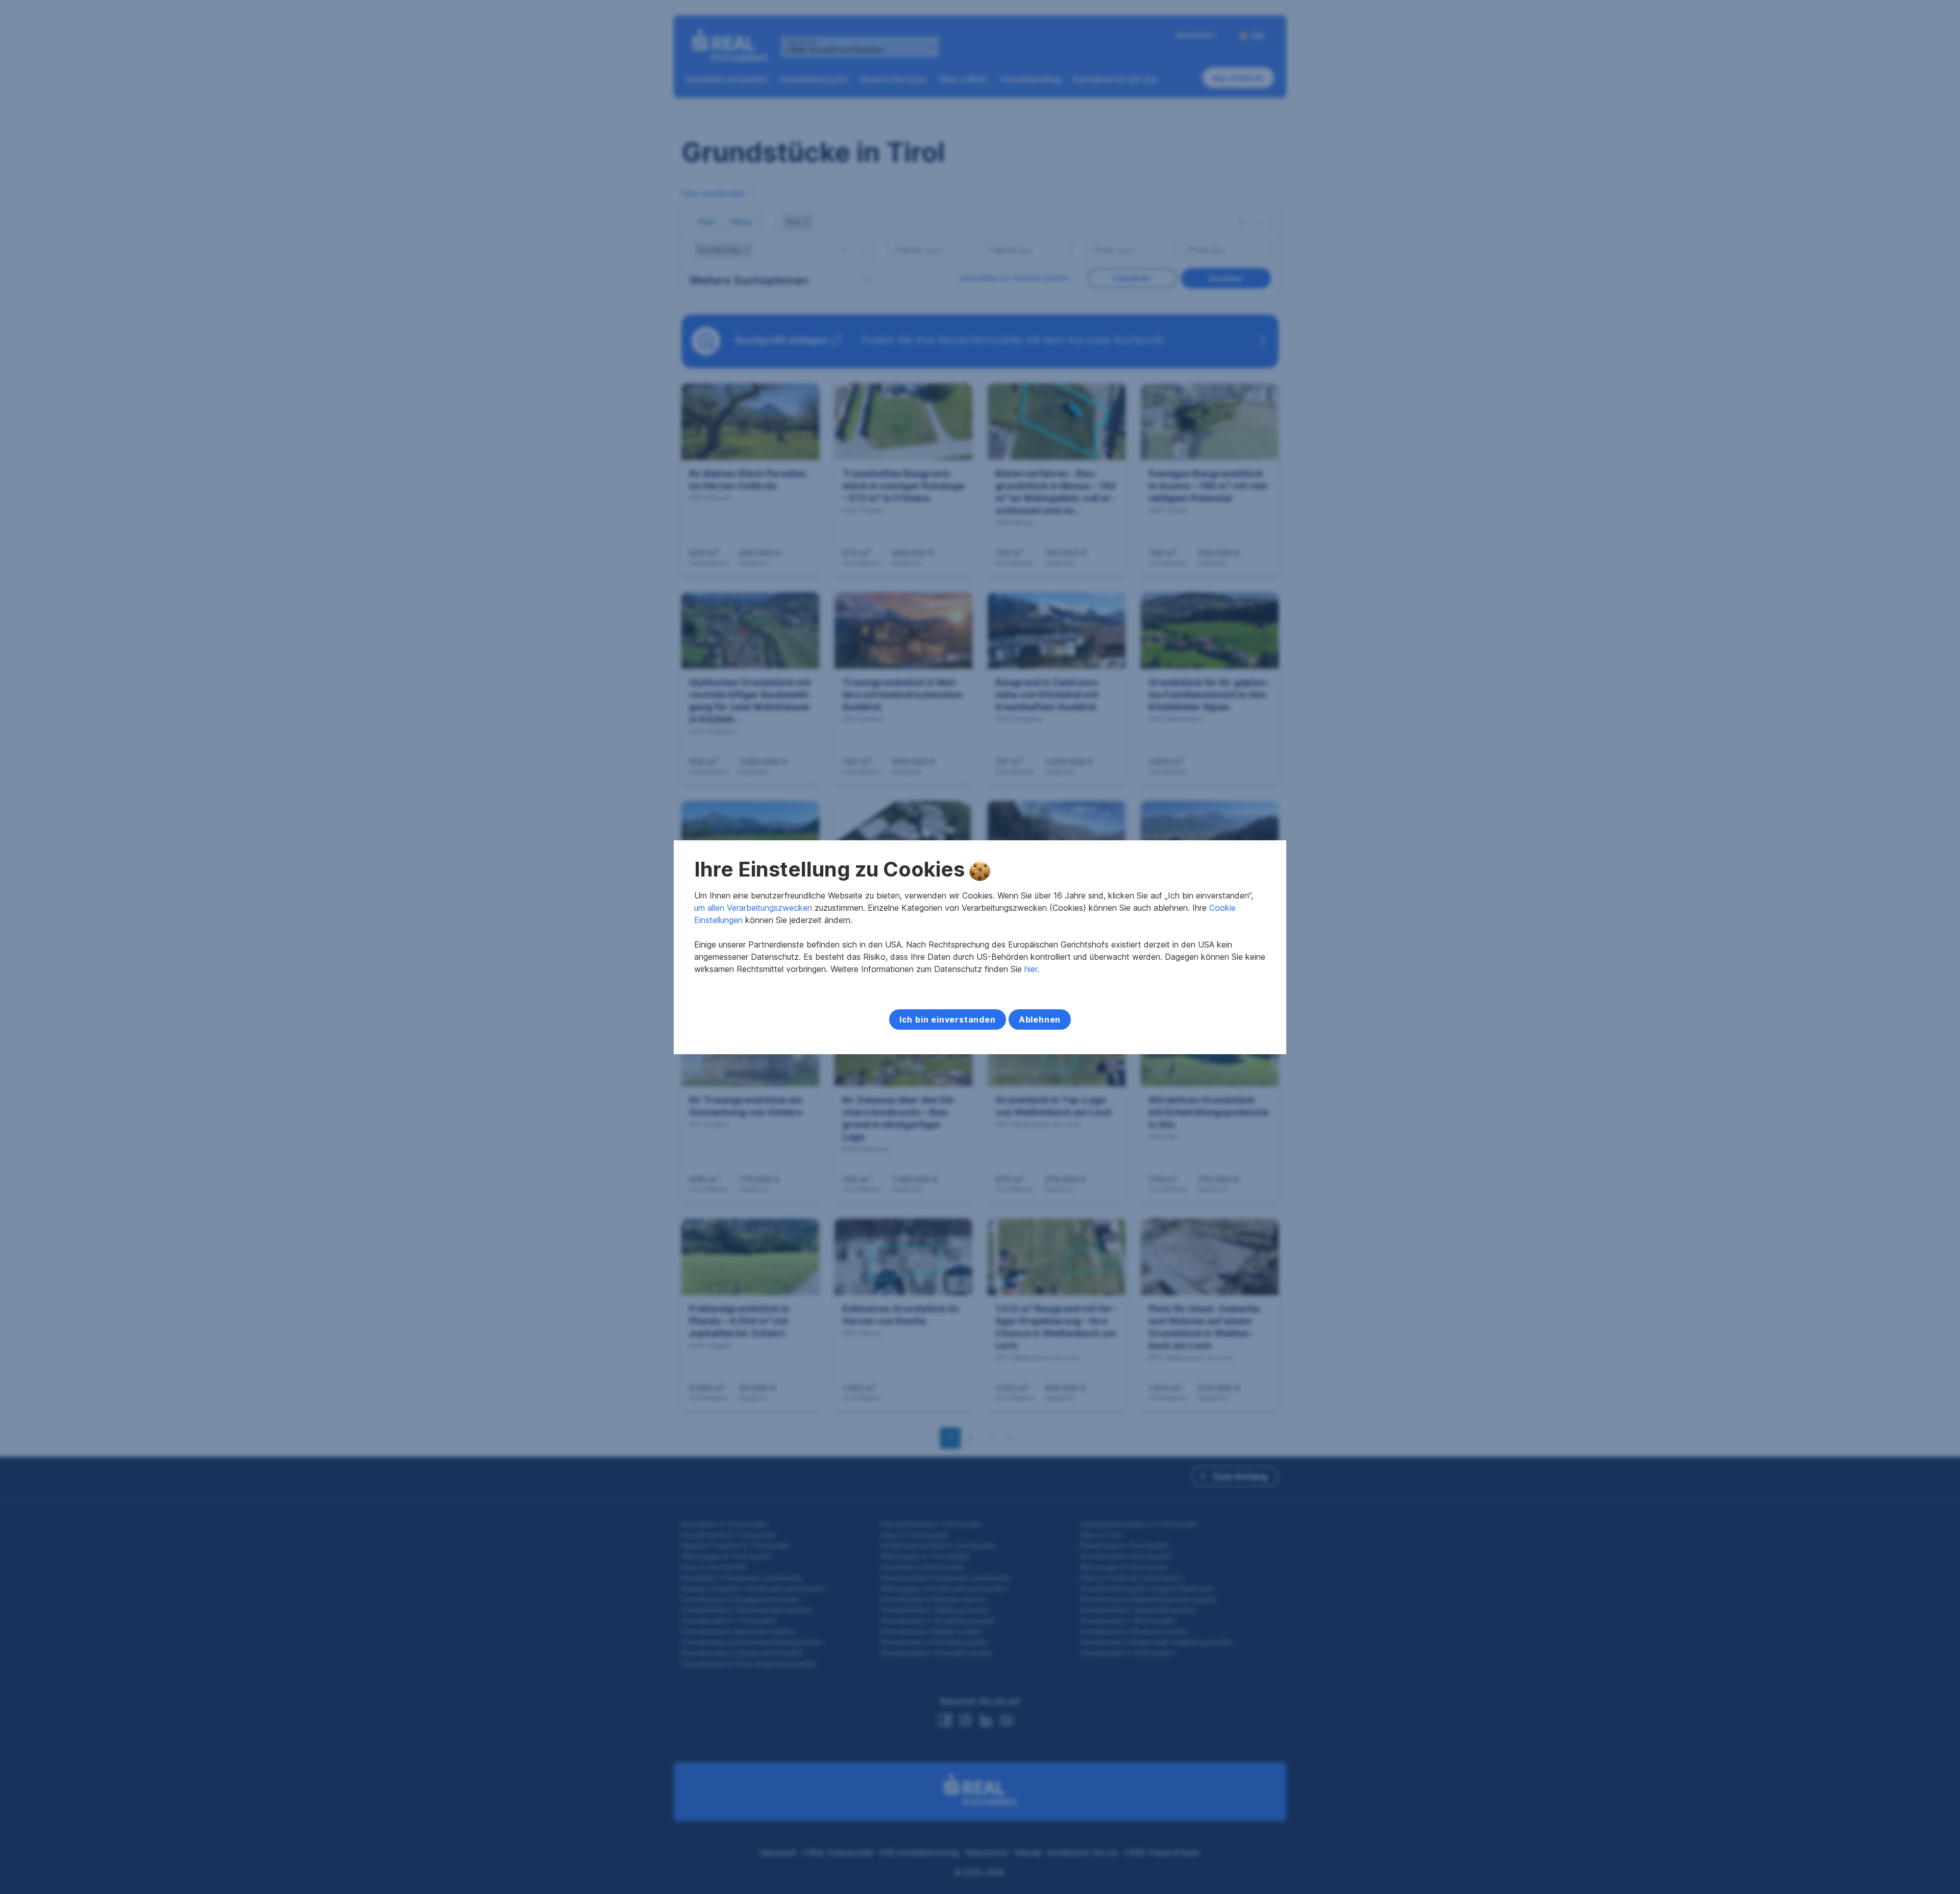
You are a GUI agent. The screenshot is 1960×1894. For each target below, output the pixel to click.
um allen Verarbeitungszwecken (753, 908)
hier (1031, 969)
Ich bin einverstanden (948, 1019)
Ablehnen (1040, 1019)
